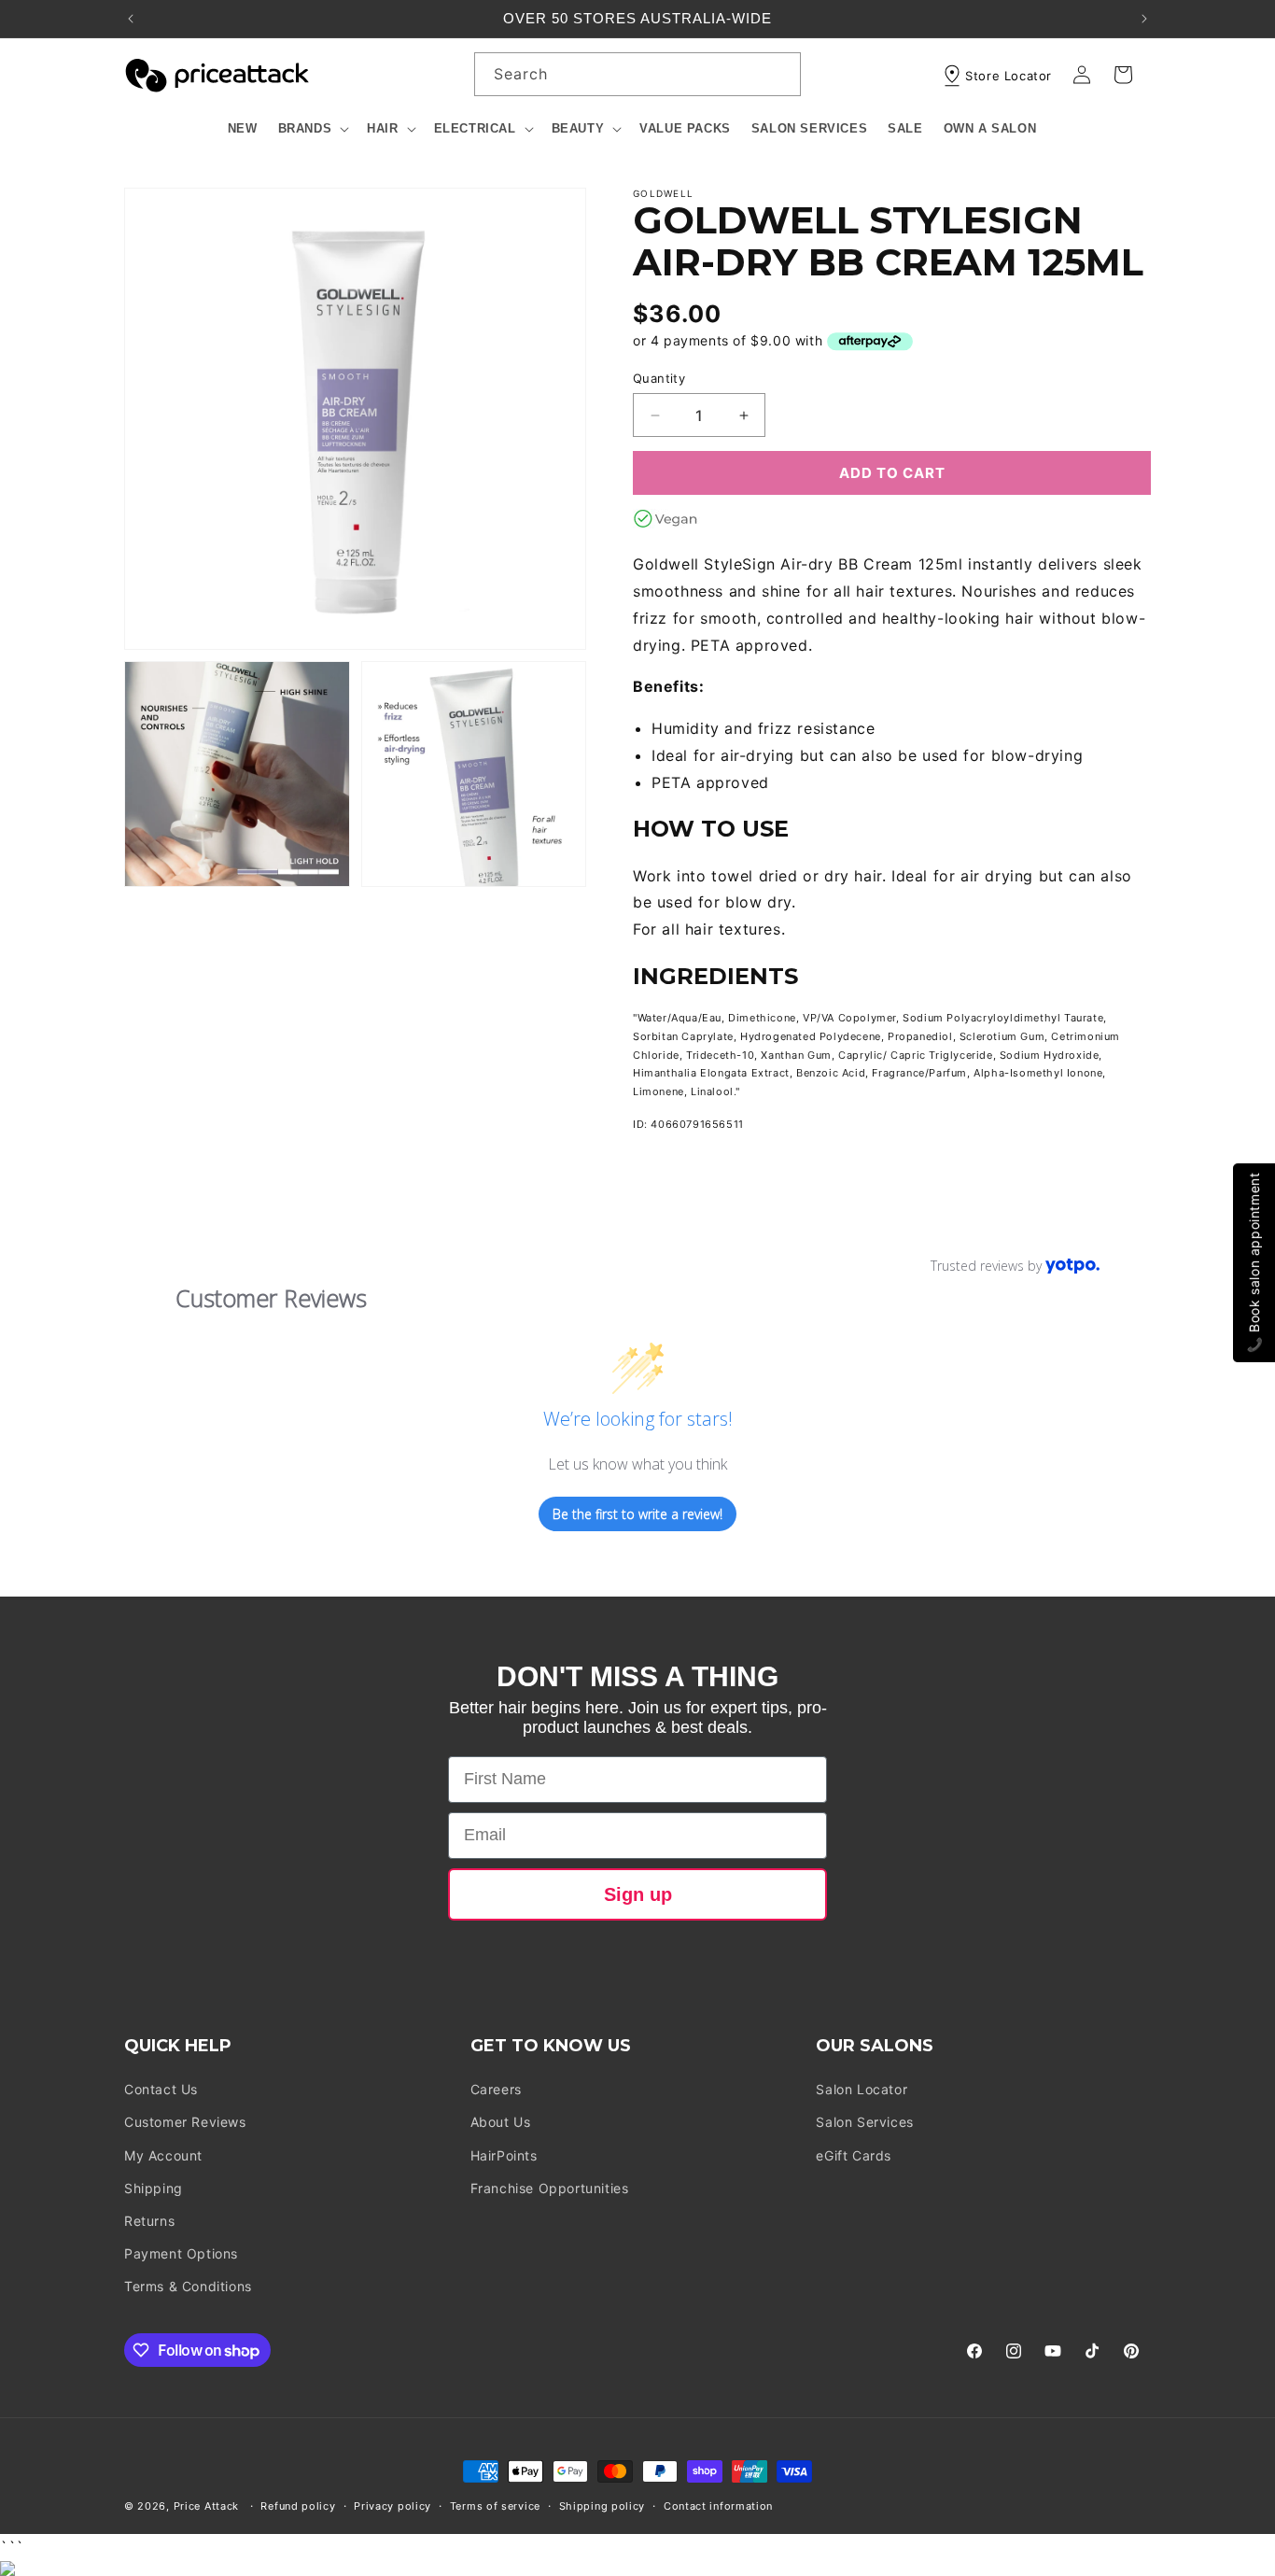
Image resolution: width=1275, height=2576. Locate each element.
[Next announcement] (1144, 19)
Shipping (154, 2188)
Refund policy (298, 2506)
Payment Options (181, 2253)
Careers (496, 2090)
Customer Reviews (185, 2123)
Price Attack (206, 2506)
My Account (163, 2155)
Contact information (718, 2506)
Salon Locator (862, 2090)
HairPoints (504, 2155)
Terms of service (495, 2506)
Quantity (659, 378)
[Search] (779, 74)
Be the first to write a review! (637, 1514)
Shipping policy (602, 2506)
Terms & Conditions (188, 2287)
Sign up (638, 1894)
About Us (501, 2123)
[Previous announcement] (131, 19)
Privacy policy (392, 2506)
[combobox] (637, 74)
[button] (313, 129)
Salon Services (864, 2123)
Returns (149, 2221)
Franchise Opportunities (550, 2188)
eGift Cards (854, 2155)
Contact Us (161, 2090)
